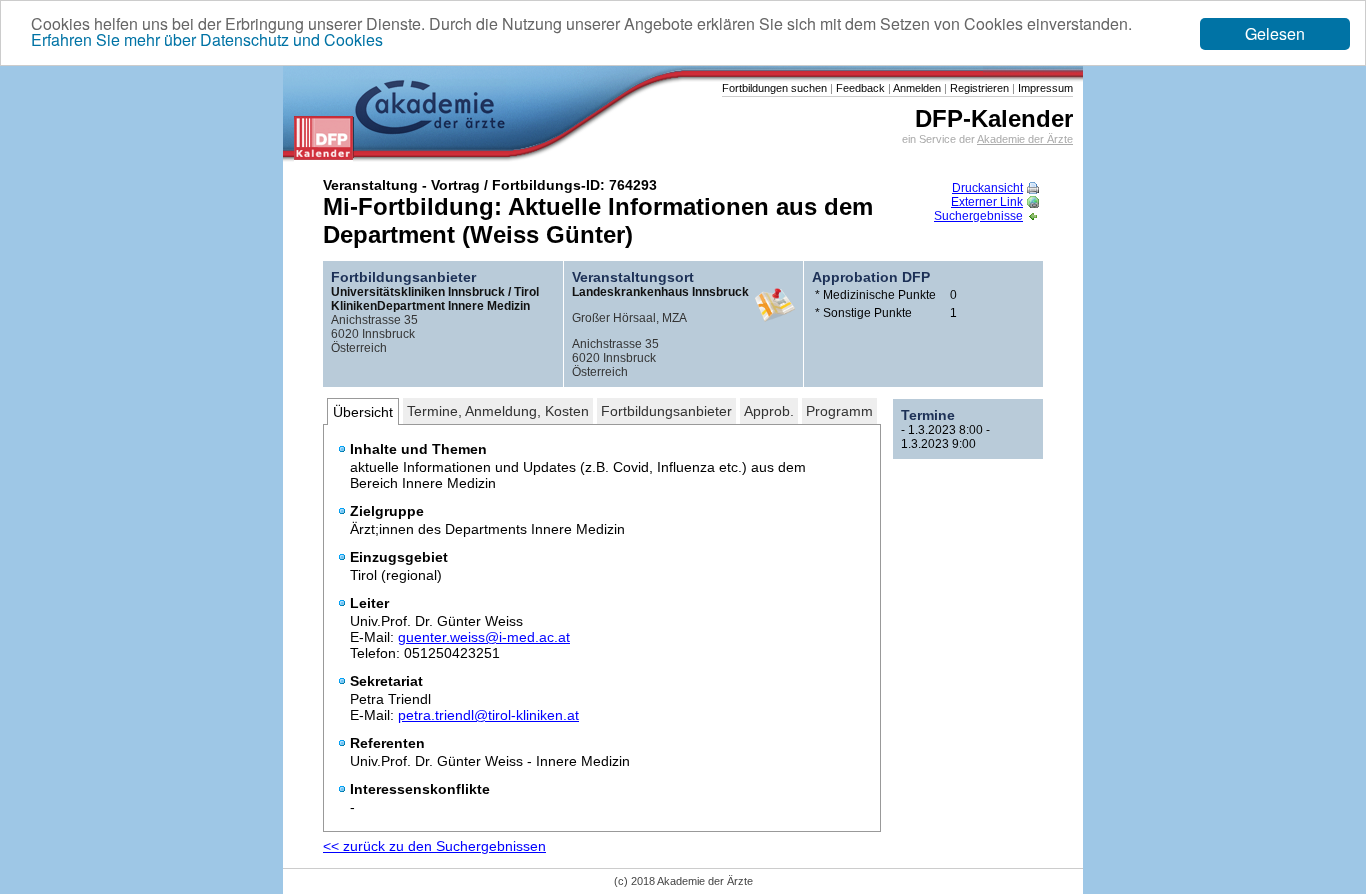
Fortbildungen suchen (774, 88)
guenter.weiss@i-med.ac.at (484, 637)
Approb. (769, 411)
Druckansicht (987, 188)
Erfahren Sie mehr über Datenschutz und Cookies (207, 39)
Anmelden (916, 88)
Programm (839, 411)
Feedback (859, 88)
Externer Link (987, 202)
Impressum (1044, 88)
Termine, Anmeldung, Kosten (498, 411)
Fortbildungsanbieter (666, 411)
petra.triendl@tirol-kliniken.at (488, 715)
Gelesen (1275, 33)
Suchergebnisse (978, 216)
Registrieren (978, 88)
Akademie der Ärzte (1025, 139)
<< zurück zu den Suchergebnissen (434, 846)
